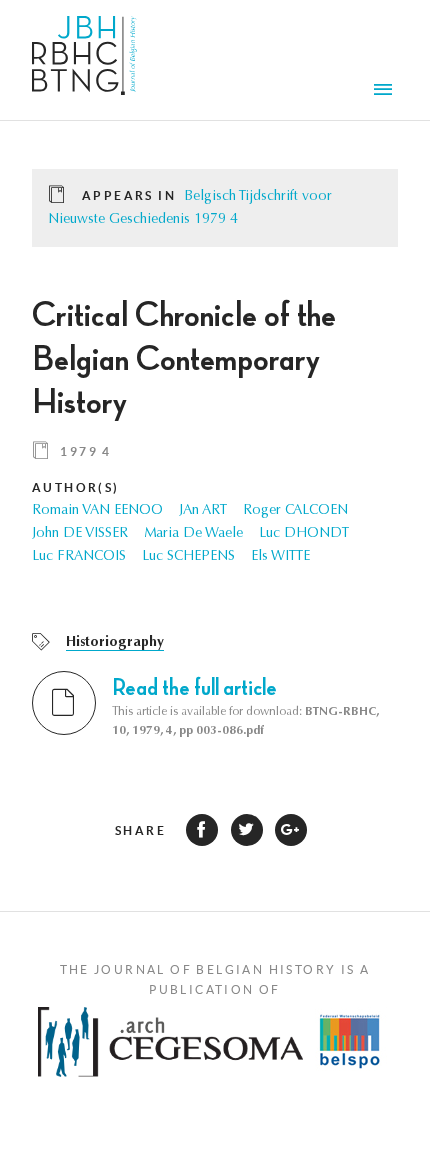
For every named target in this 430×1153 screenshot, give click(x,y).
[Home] (84, 60)
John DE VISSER (80, 534)
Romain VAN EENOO (97, 511)
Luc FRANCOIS (79, 557)
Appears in (129, 195)
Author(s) (76, 487)
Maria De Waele (193, 534)
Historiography (115, 643)
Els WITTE (280, 557)
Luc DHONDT (304, 534)
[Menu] (386, 92)
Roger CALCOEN (295, 511)
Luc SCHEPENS (188, 557)
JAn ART (203, 511)
